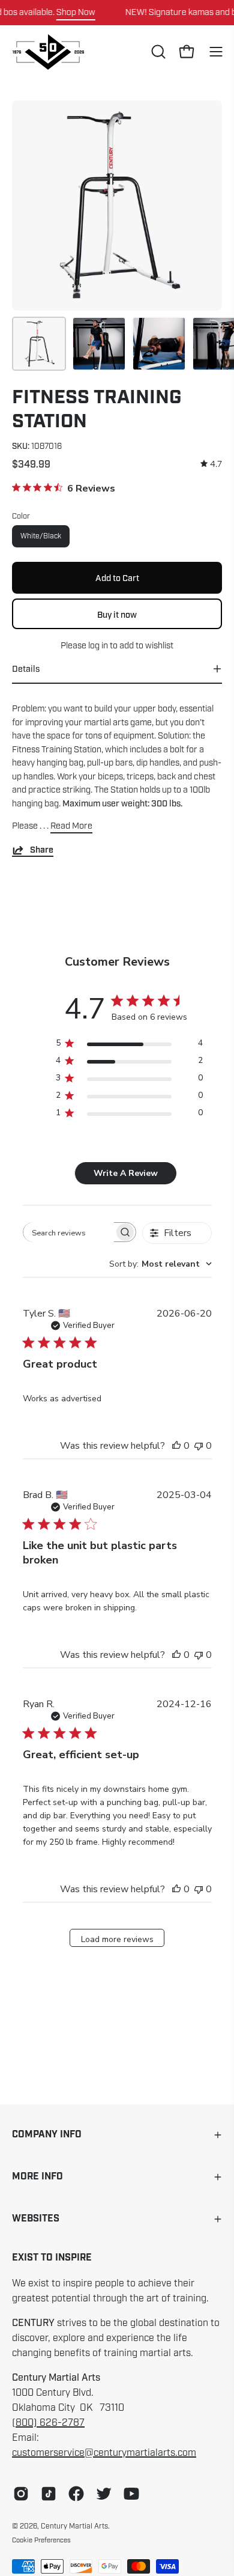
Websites (36, 2219)
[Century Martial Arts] (48, 52)
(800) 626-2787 (48, 2423)
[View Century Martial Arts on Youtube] (131, 2494)
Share (42, 850)
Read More (71, 826)
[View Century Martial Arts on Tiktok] (49, 2494)
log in (98, 645)
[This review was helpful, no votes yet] (176, 1446)
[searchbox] (69, 1232)
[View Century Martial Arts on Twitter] (104, 2494)
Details (26, 669)
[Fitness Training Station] (39, 344)
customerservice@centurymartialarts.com (104, 2453)
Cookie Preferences (41, 2540)
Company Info (47, 2135)
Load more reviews (117, 1939)
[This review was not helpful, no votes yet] (199, 1446)
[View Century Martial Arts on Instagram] (21, 2494)
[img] (211, 464)
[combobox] (160, 1264)
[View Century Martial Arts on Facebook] (76, 2494)
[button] (157, 52)
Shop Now (76, 12)
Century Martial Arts (74, 2526)
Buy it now (117, 614)
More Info (37, 2177)
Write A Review (126, 1173)
